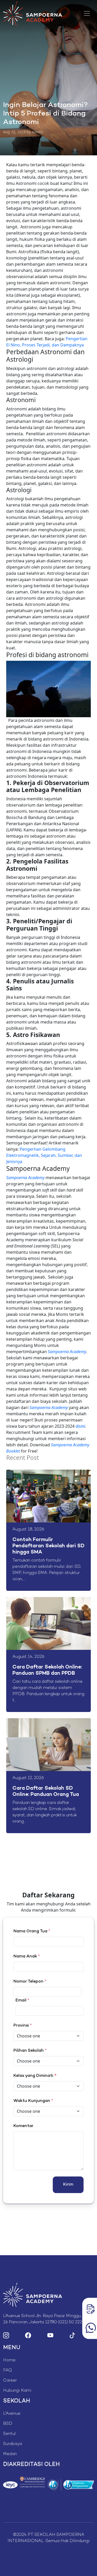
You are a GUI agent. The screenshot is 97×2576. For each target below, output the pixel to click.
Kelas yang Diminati (33, 2076)
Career (10, 2381)
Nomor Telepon (30, 1982)
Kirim (68, 2185)
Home (9, 2360)
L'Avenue (12, 2414)
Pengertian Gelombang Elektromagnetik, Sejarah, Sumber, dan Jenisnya (44, 1155)
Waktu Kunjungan (33, 2101)
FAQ (8, 2371)
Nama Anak (27, 1957)
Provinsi (23, 2026)
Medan (10, 2454)
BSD (8, 2424)
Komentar (23, 2126)
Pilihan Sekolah (30, 2051)
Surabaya (13, 2444)
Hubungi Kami (17, 2391)
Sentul (9, 2434)
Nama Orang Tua (32, 1931)
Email (22, 2001)
